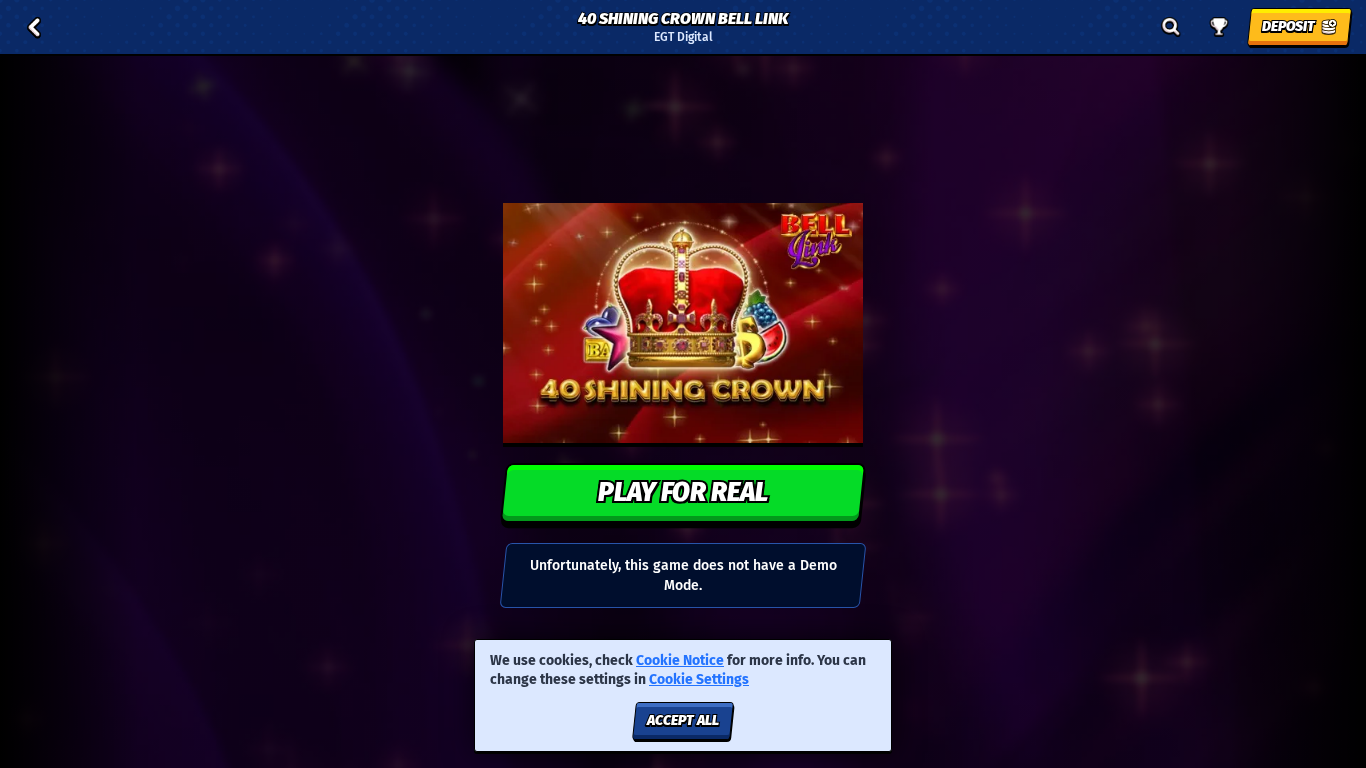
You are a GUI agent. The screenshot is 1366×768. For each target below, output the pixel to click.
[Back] (34, 27)
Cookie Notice (680, 660)
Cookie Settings (699, 680)
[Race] (1219, 27)
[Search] (1171, 27)
